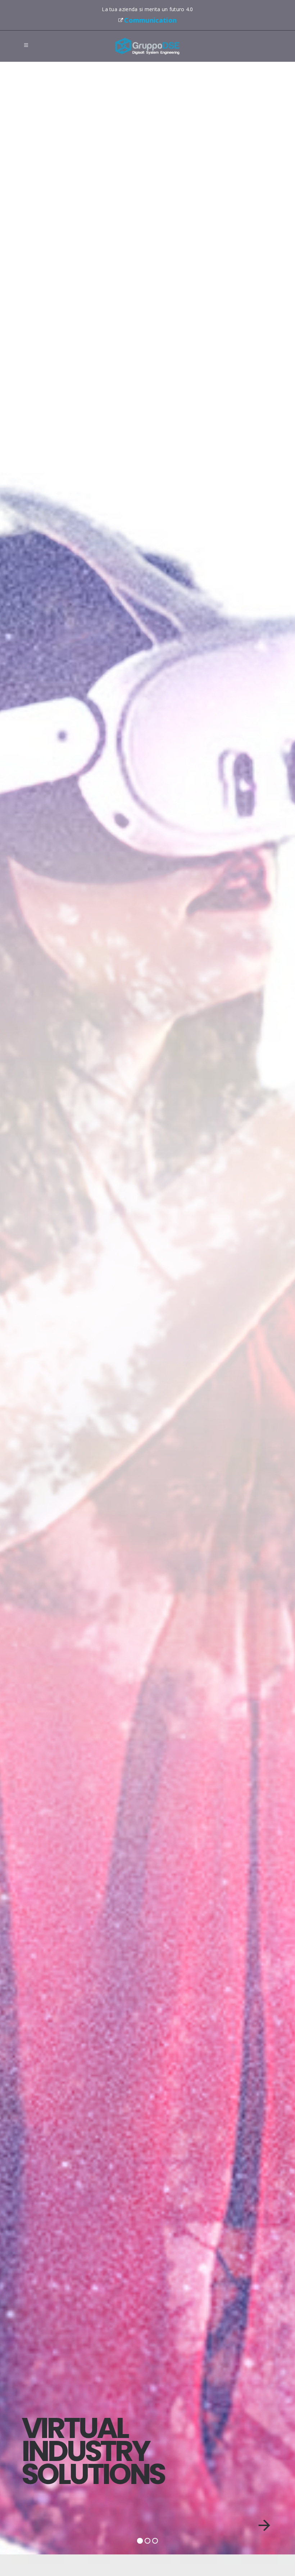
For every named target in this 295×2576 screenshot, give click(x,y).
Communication (150, 20)
